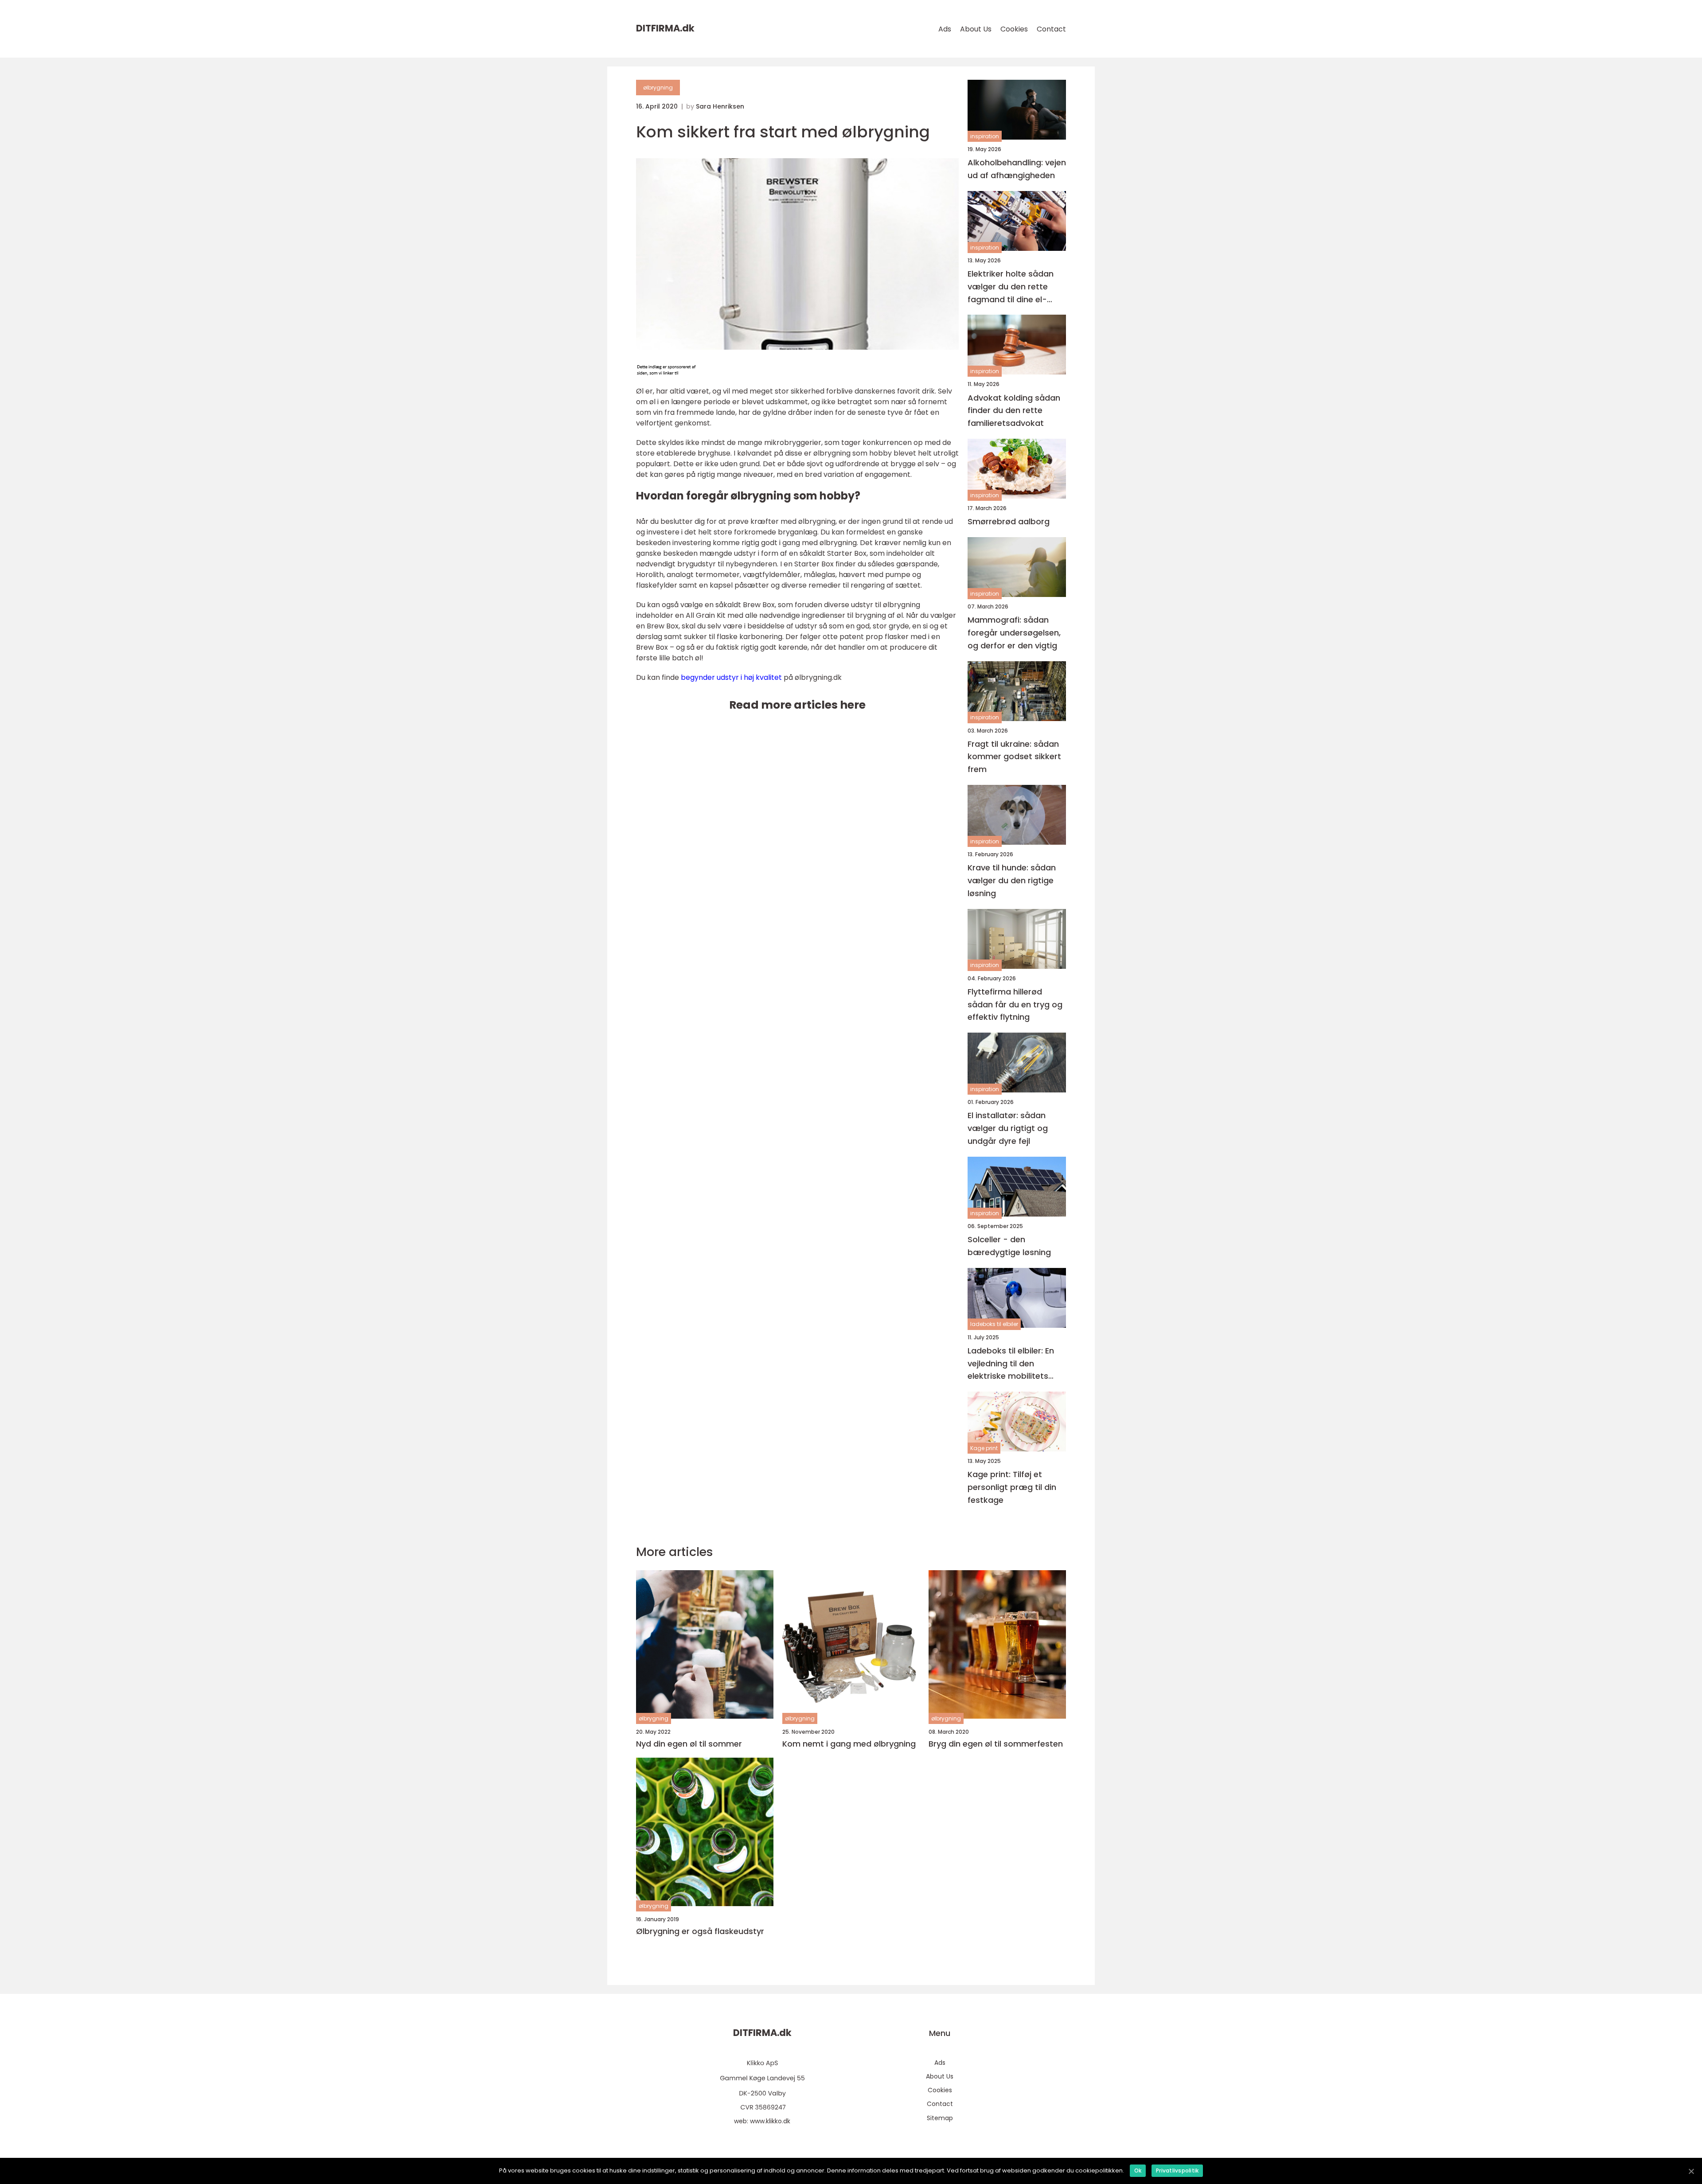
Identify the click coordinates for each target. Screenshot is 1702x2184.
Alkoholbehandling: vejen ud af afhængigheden (1017, 169)
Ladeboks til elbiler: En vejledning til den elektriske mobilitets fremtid (1011, 1364)
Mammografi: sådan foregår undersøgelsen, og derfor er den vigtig (1014, 633)
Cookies (1014, 29)
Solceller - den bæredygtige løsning (1009, 1246)
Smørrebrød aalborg (1009, 521)
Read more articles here (797, 705)
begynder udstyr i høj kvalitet (731, 677)
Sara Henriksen (720, 106)
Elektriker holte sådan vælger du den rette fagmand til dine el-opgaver (1011, 287)
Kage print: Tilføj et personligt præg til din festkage (1012, 1487)
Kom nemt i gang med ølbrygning (849, 1744)
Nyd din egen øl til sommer (689, 1744)
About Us (976, 29)
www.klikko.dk (770, 2121)
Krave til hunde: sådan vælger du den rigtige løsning (1012, 880)
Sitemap (940, 2118)
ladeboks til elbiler (994, 1324)
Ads (945, 29)
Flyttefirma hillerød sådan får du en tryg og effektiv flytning (1015, 1004)
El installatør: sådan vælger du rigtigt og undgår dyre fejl (1008, 1128)
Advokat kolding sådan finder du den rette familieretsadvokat (1014, 411)
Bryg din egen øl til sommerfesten (996, 1744)
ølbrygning (658, 88)
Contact (1051, 29)
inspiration (985, 136)
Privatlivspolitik (1177, 2170)
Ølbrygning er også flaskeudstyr (700, 1931)
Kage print (984, 1448)
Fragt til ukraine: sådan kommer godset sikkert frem (1014, 757)
